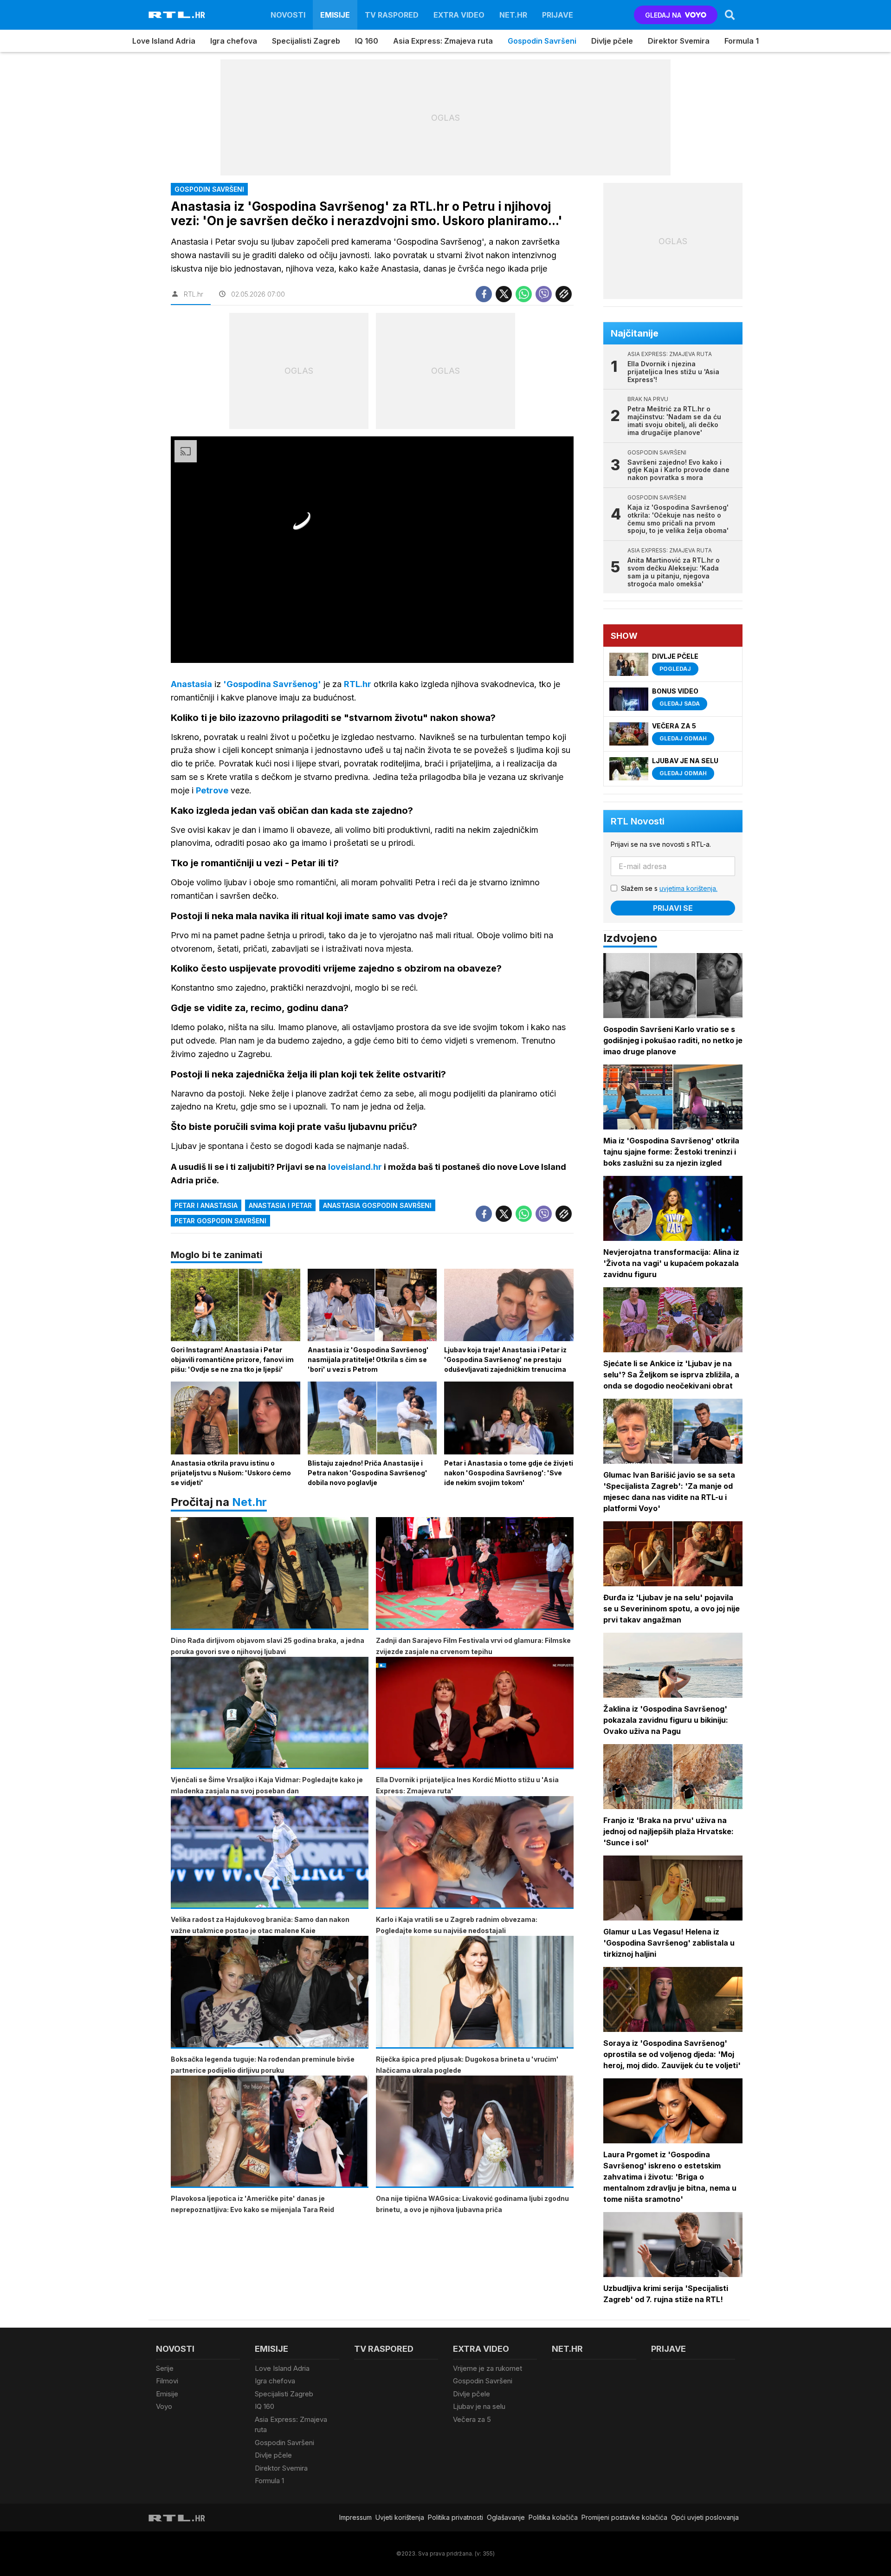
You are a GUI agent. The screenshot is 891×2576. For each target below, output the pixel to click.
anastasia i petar (280, 1205)
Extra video (459, 15)
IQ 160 (367, 41)
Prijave (558, 15)
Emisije (335, 15)
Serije (165, 2368)
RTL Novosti (638, 821)
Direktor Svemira (679, 41)
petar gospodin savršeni (220, 1221)
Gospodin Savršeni (542, 41)
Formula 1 (742, 41)
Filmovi (167, 2381)
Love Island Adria (164, 41)
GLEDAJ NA (663, 15)
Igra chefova (234, 41)
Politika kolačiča (553, 2517)
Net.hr (249, 1502)
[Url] (564, 294)
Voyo (164, 2406)
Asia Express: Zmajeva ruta (443, 41)
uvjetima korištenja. (688, 888)
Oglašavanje (506, 2517)
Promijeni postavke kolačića (624, 2517)
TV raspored (392, 15)
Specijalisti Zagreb (306, 41)
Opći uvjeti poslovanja (705, 2517)
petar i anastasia (206, 1205)
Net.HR (513, 15)
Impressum (355, 2517)
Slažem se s (669, 888)
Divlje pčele (612, 41)
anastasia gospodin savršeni (377, 1205)
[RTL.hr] (177, 15)
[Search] (730, 15)
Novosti (288, 15)
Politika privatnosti (455, 2517)
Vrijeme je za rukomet (487, 2368)
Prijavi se (673, 908)
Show (624, 636)
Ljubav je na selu (479, 2406)
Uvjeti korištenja (400, 2517)
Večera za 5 (472, 2419)
